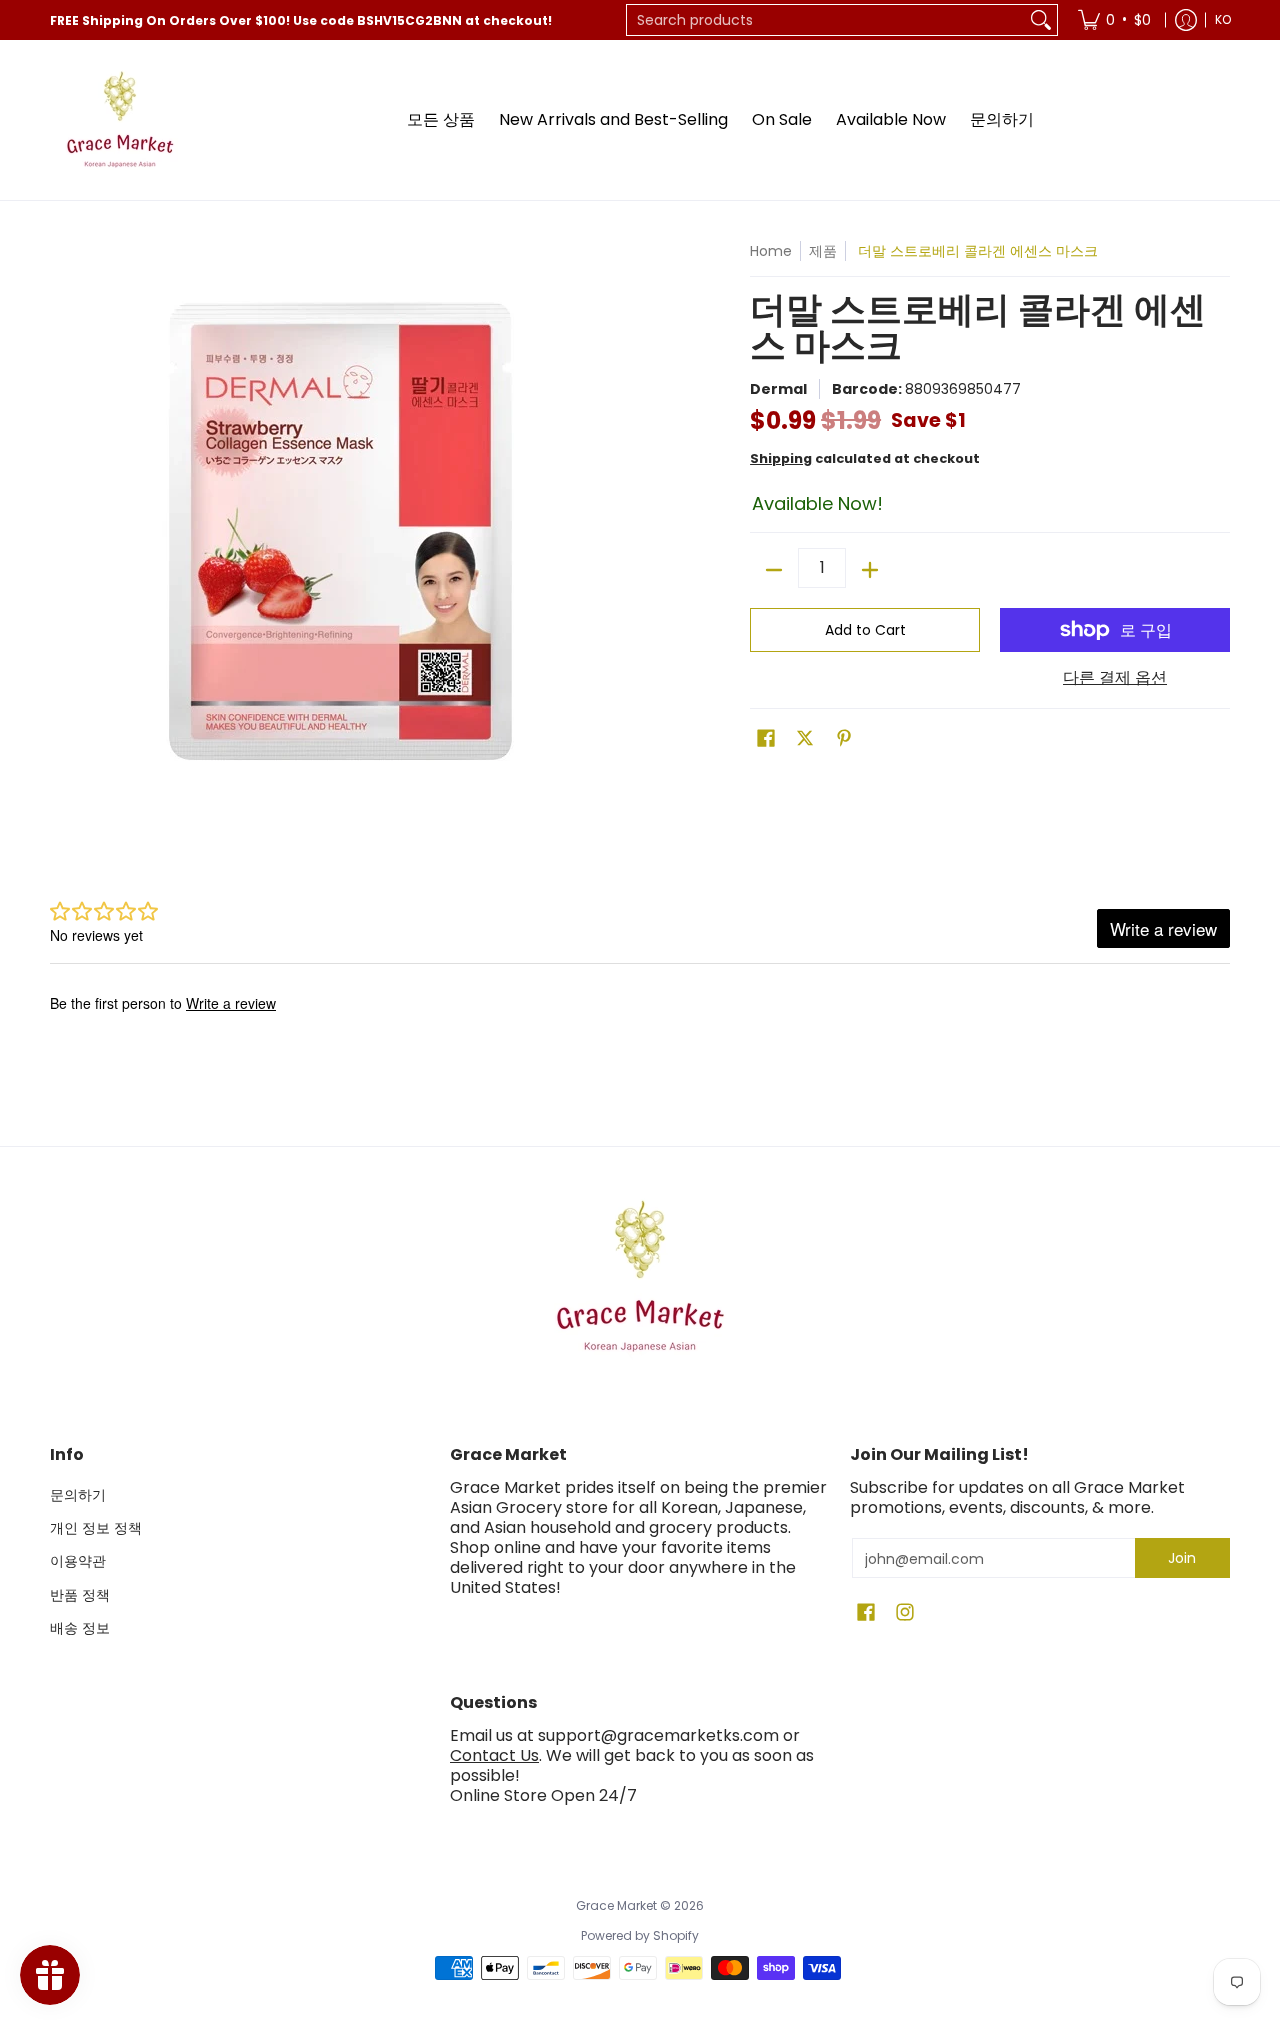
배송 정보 (80, 1628)
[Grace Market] (120, 120)
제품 (823, 251)
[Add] (870, 570)
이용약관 (78, 1561)
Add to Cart (865, 630)
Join (1182, 1558)
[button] (766, 738)
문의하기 (78, 1495)
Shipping (781, 458)
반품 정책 (80, 1595)
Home (771, 251)
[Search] (1041, 20)
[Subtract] (774, 570)
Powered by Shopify (640, 1935)
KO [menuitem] (1223, 19)
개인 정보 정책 (96, 1528)
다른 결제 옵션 (1115, 678)
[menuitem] (1114, 20)
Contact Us (494, 1755)
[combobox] (826, 20)
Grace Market (616, 1905)
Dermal (778, 389)
